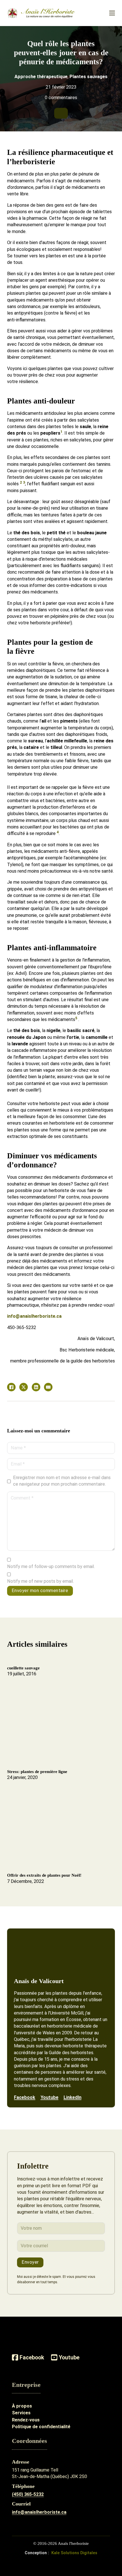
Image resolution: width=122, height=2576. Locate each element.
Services (21, 2413)
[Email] (48, 1387)
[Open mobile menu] (112, 13)
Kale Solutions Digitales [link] (74, 2553)
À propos (22, 2406)
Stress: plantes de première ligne (37, 1772)
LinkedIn (72, 2097)
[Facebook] (11, 1387)
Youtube (50, 2097)
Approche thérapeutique (41, 77)
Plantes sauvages (89, 77)
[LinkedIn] (36, 1387)
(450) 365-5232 (28, 2494)
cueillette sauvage (23, 1668)
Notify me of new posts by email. (40, 1581)
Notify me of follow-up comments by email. (51, 1566)
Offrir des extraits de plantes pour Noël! (44, 1875)
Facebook (25, 2097)
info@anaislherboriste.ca (34, 1316)
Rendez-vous (26, 2420)
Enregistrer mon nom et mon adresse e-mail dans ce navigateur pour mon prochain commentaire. (62, 1481)
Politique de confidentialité (41, 2427)
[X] (24, 1387)
